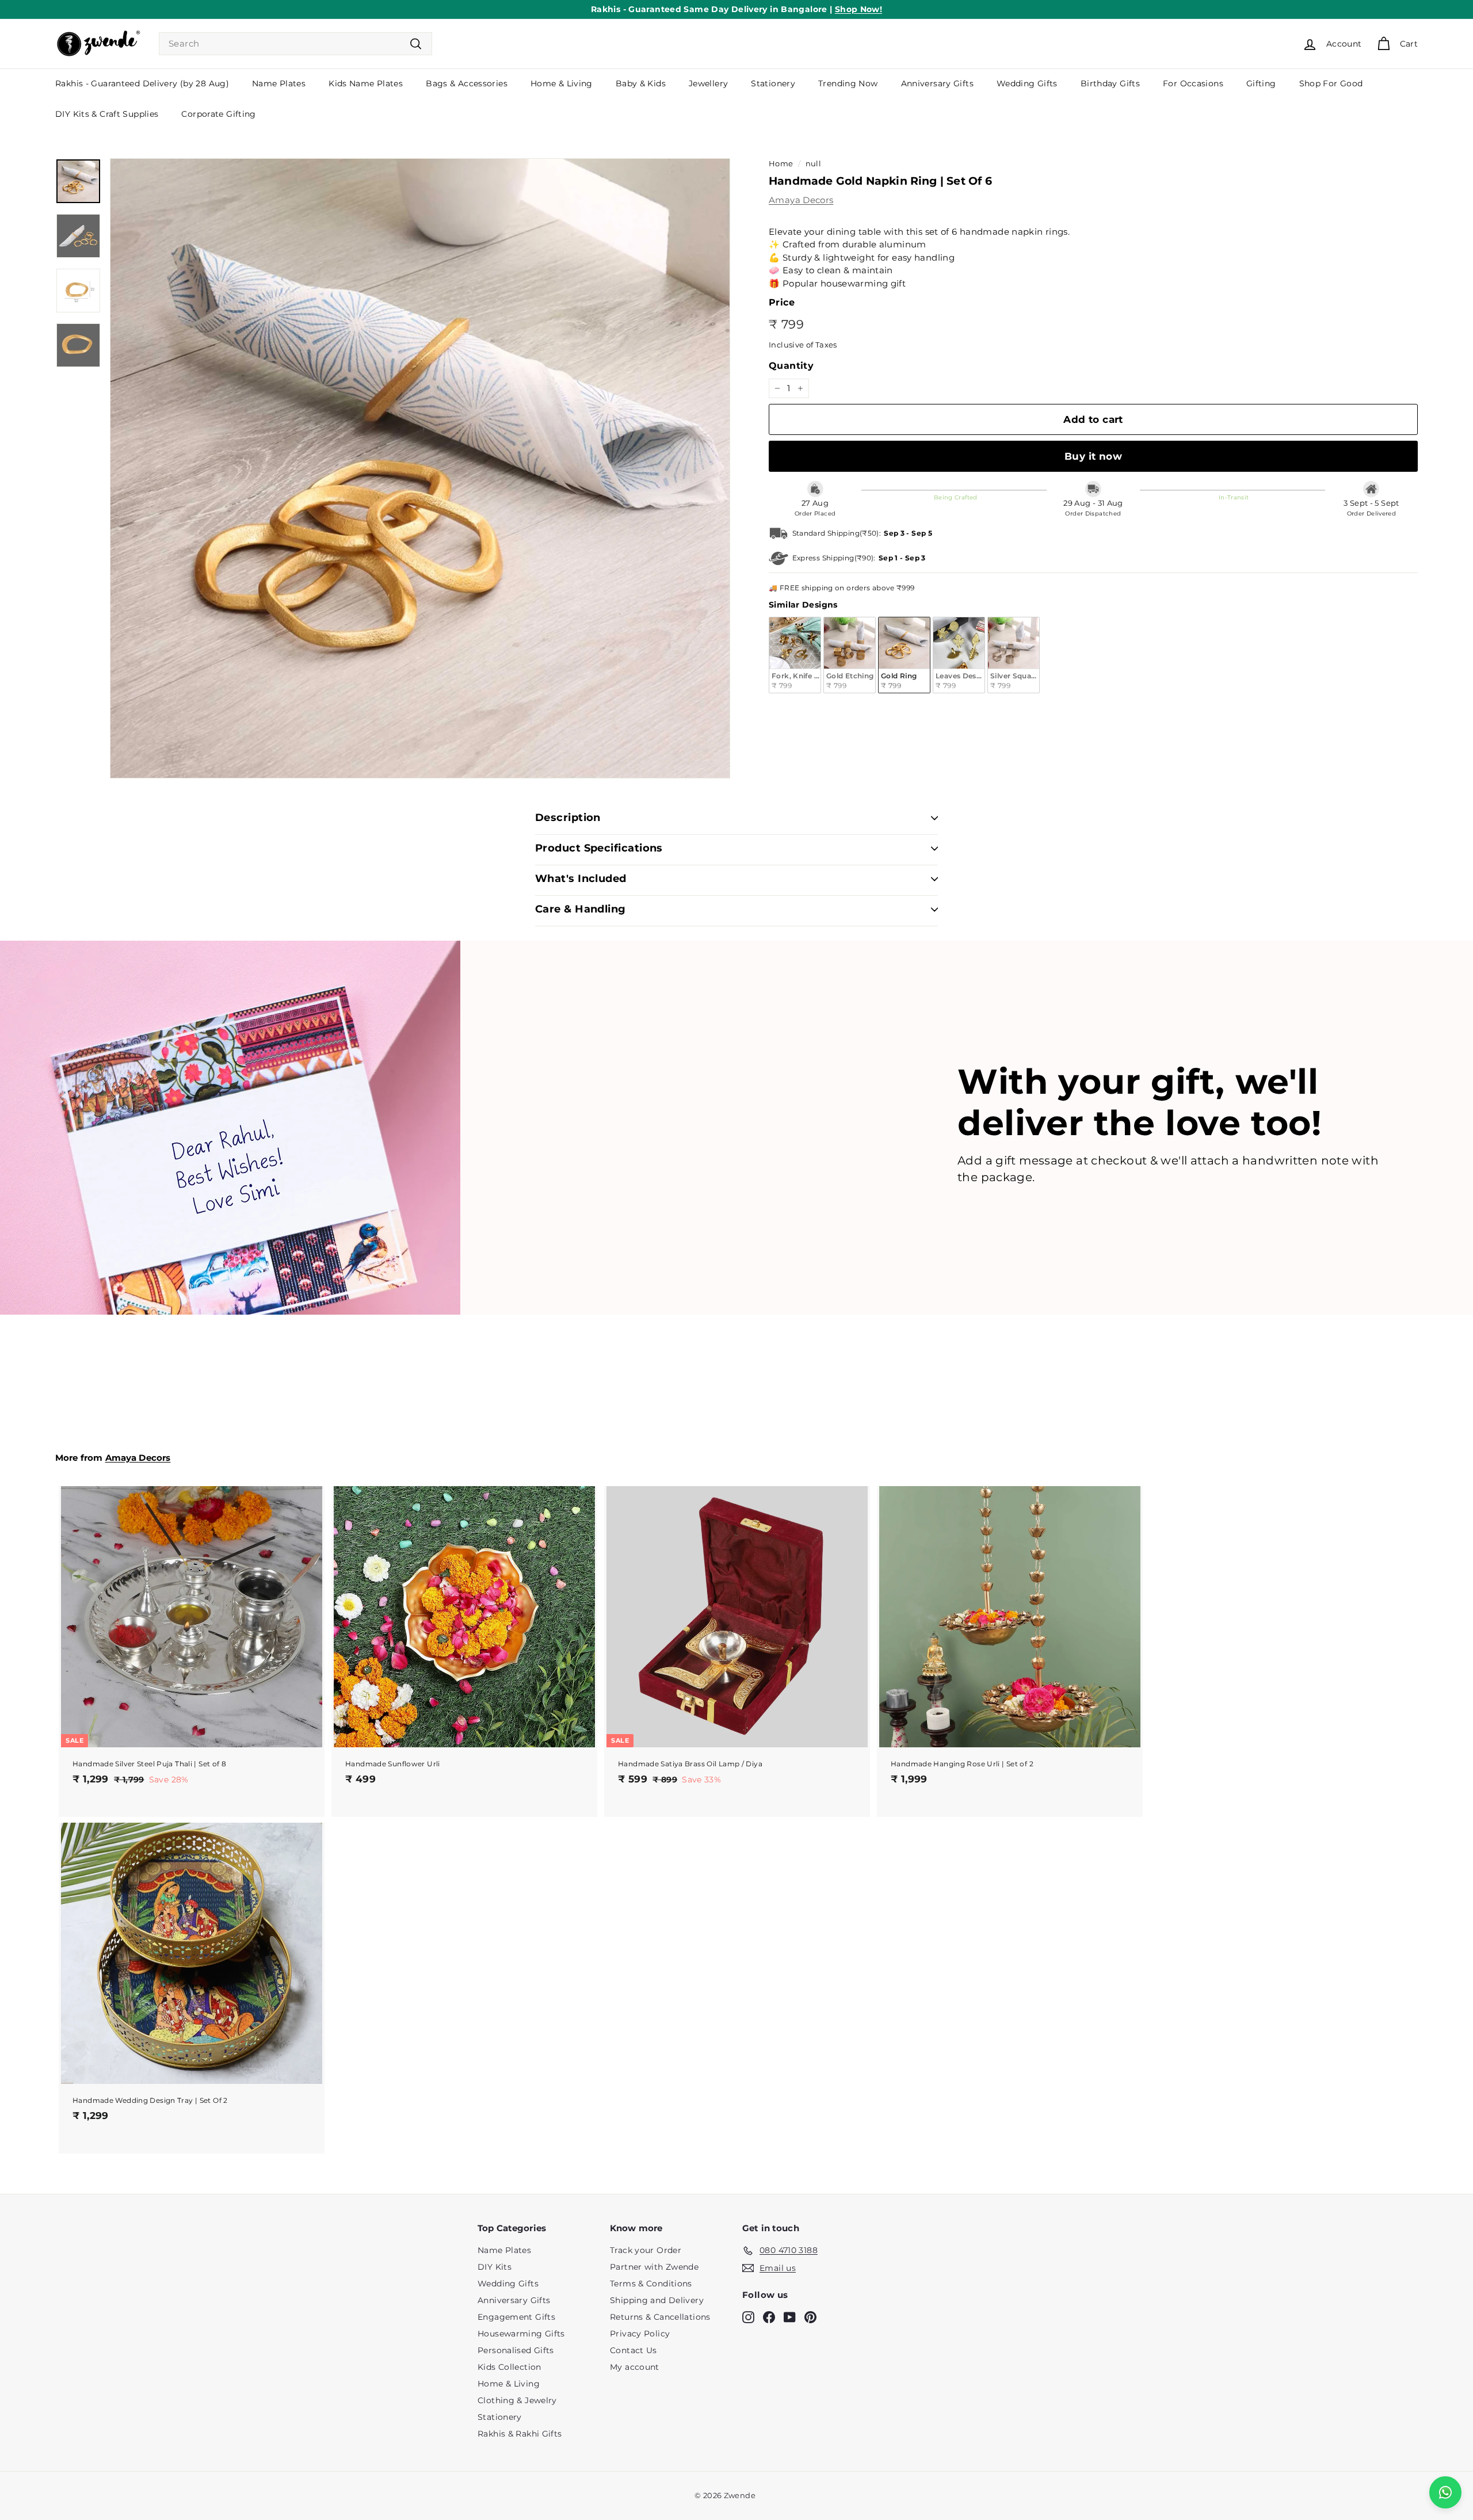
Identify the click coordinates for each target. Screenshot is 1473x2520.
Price (782, 302)
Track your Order (646, 2250)
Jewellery (708, 83)
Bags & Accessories (467, 83)
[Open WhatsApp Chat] (1445, 2492)
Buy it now (1093, 456)
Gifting (1261, 83)
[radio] (795, 655)
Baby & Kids (641, 83)
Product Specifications (599, 848)
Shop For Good (1331, 83)
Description (568, 818)
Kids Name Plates (366, 83)
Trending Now (848, 83)
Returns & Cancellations (660, 2317)
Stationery (773, 83)
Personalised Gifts (516, 2350)
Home (781, 164)
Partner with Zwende (654, 2267)
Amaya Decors (801, 200)
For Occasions (1193, 83)
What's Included (581, 879)
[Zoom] (420, 468)
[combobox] (295, 44)
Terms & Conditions (651, 2284)
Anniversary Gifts (937, 83)
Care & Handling (581, 909)
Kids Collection (510, 2367)
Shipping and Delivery (657, 2300)
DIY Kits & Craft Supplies (107, 114)
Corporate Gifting (218, 114)
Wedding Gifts (1027, 83)
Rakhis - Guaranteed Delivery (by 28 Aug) (142, 83)
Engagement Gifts (516, 2317)
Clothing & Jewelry (517, 2400)
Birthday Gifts (1110, 83)
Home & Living (562, 83)
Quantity (791, 366)
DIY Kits (495, 2267)
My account (635, 2367)
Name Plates (279, 83)
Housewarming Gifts (521, 2334)
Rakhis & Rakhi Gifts (520, 2434)
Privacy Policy (640, 2334)
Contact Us (634, 2350)
